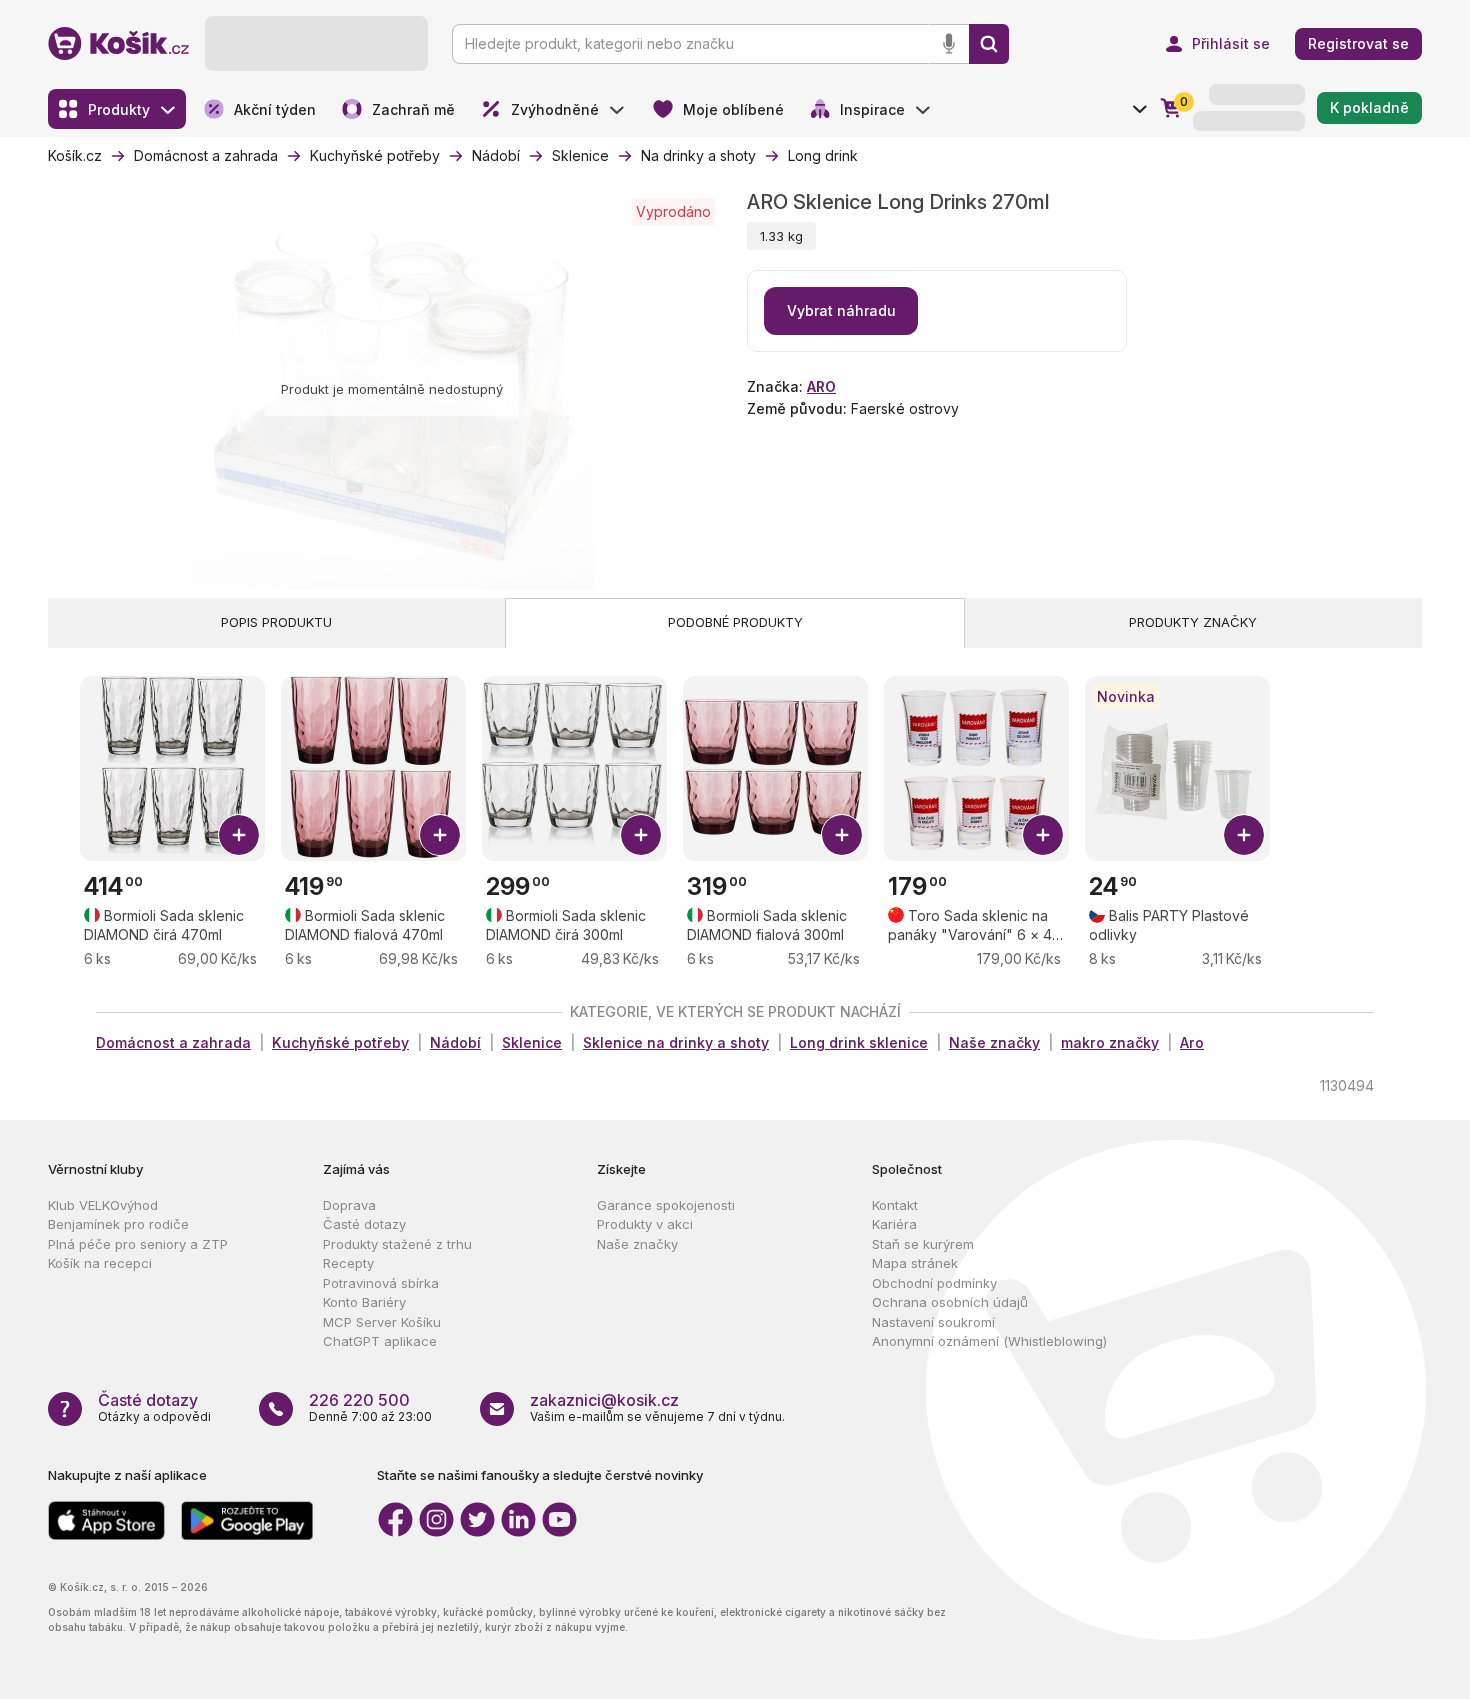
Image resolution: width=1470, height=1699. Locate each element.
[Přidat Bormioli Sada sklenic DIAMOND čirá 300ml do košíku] (641, 835)
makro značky (1110, 1042)
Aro (1192, 1042)
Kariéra (894, 1224)
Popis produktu (276, 622)
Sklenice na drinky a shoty (676, 1042)
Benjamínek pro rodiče (118, 1224)
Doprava (349, 1205)
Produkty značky (1193, 622)
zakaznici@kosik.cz (604, 1400)
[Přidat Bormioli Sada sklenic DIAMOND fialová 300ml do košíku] (842, 835)
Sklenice (532, 1042)
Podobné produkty (735, 622)
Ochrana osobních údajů (950, 1302)
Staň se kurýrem (923, 1244)
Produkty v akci (645, 1224)
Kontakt (895, 1205)
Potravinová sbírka (381, 1283)
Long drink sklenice (859, 1042)
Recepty (348, 1263)
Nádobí (455, 1042)
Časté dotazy (364, 1224)
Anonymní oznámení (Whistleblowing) (989, 1341)
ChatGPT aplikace (380, 1341)
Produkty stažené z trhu (397, 1244)
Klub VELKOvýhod (103, 1205)
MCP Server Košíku (382, 1322)
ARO (821, 386)
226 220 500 (359, 1400)
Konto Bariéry (364, 1302)
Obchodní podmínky (934, 1283)
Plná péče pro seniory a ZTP (138, 1244)
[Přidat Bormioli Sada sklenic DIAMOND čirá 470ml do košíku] (239, 835)
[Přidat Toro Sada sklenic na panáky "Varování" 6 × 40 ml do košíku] (1043, 835)
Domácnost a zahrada (173, 1042)
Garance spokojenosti (666, 1205)
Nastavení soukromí (933, 1322)
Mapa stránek (915, 1263)
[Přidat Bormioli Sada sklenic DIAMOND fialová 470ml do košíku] (440, 835)
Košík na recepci (100, 1263)
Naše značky (994, 1042)
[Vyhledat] (989, 44)
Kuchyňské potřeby (340, 1042)
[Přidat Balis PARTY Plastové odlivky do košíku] (1244, 835)
